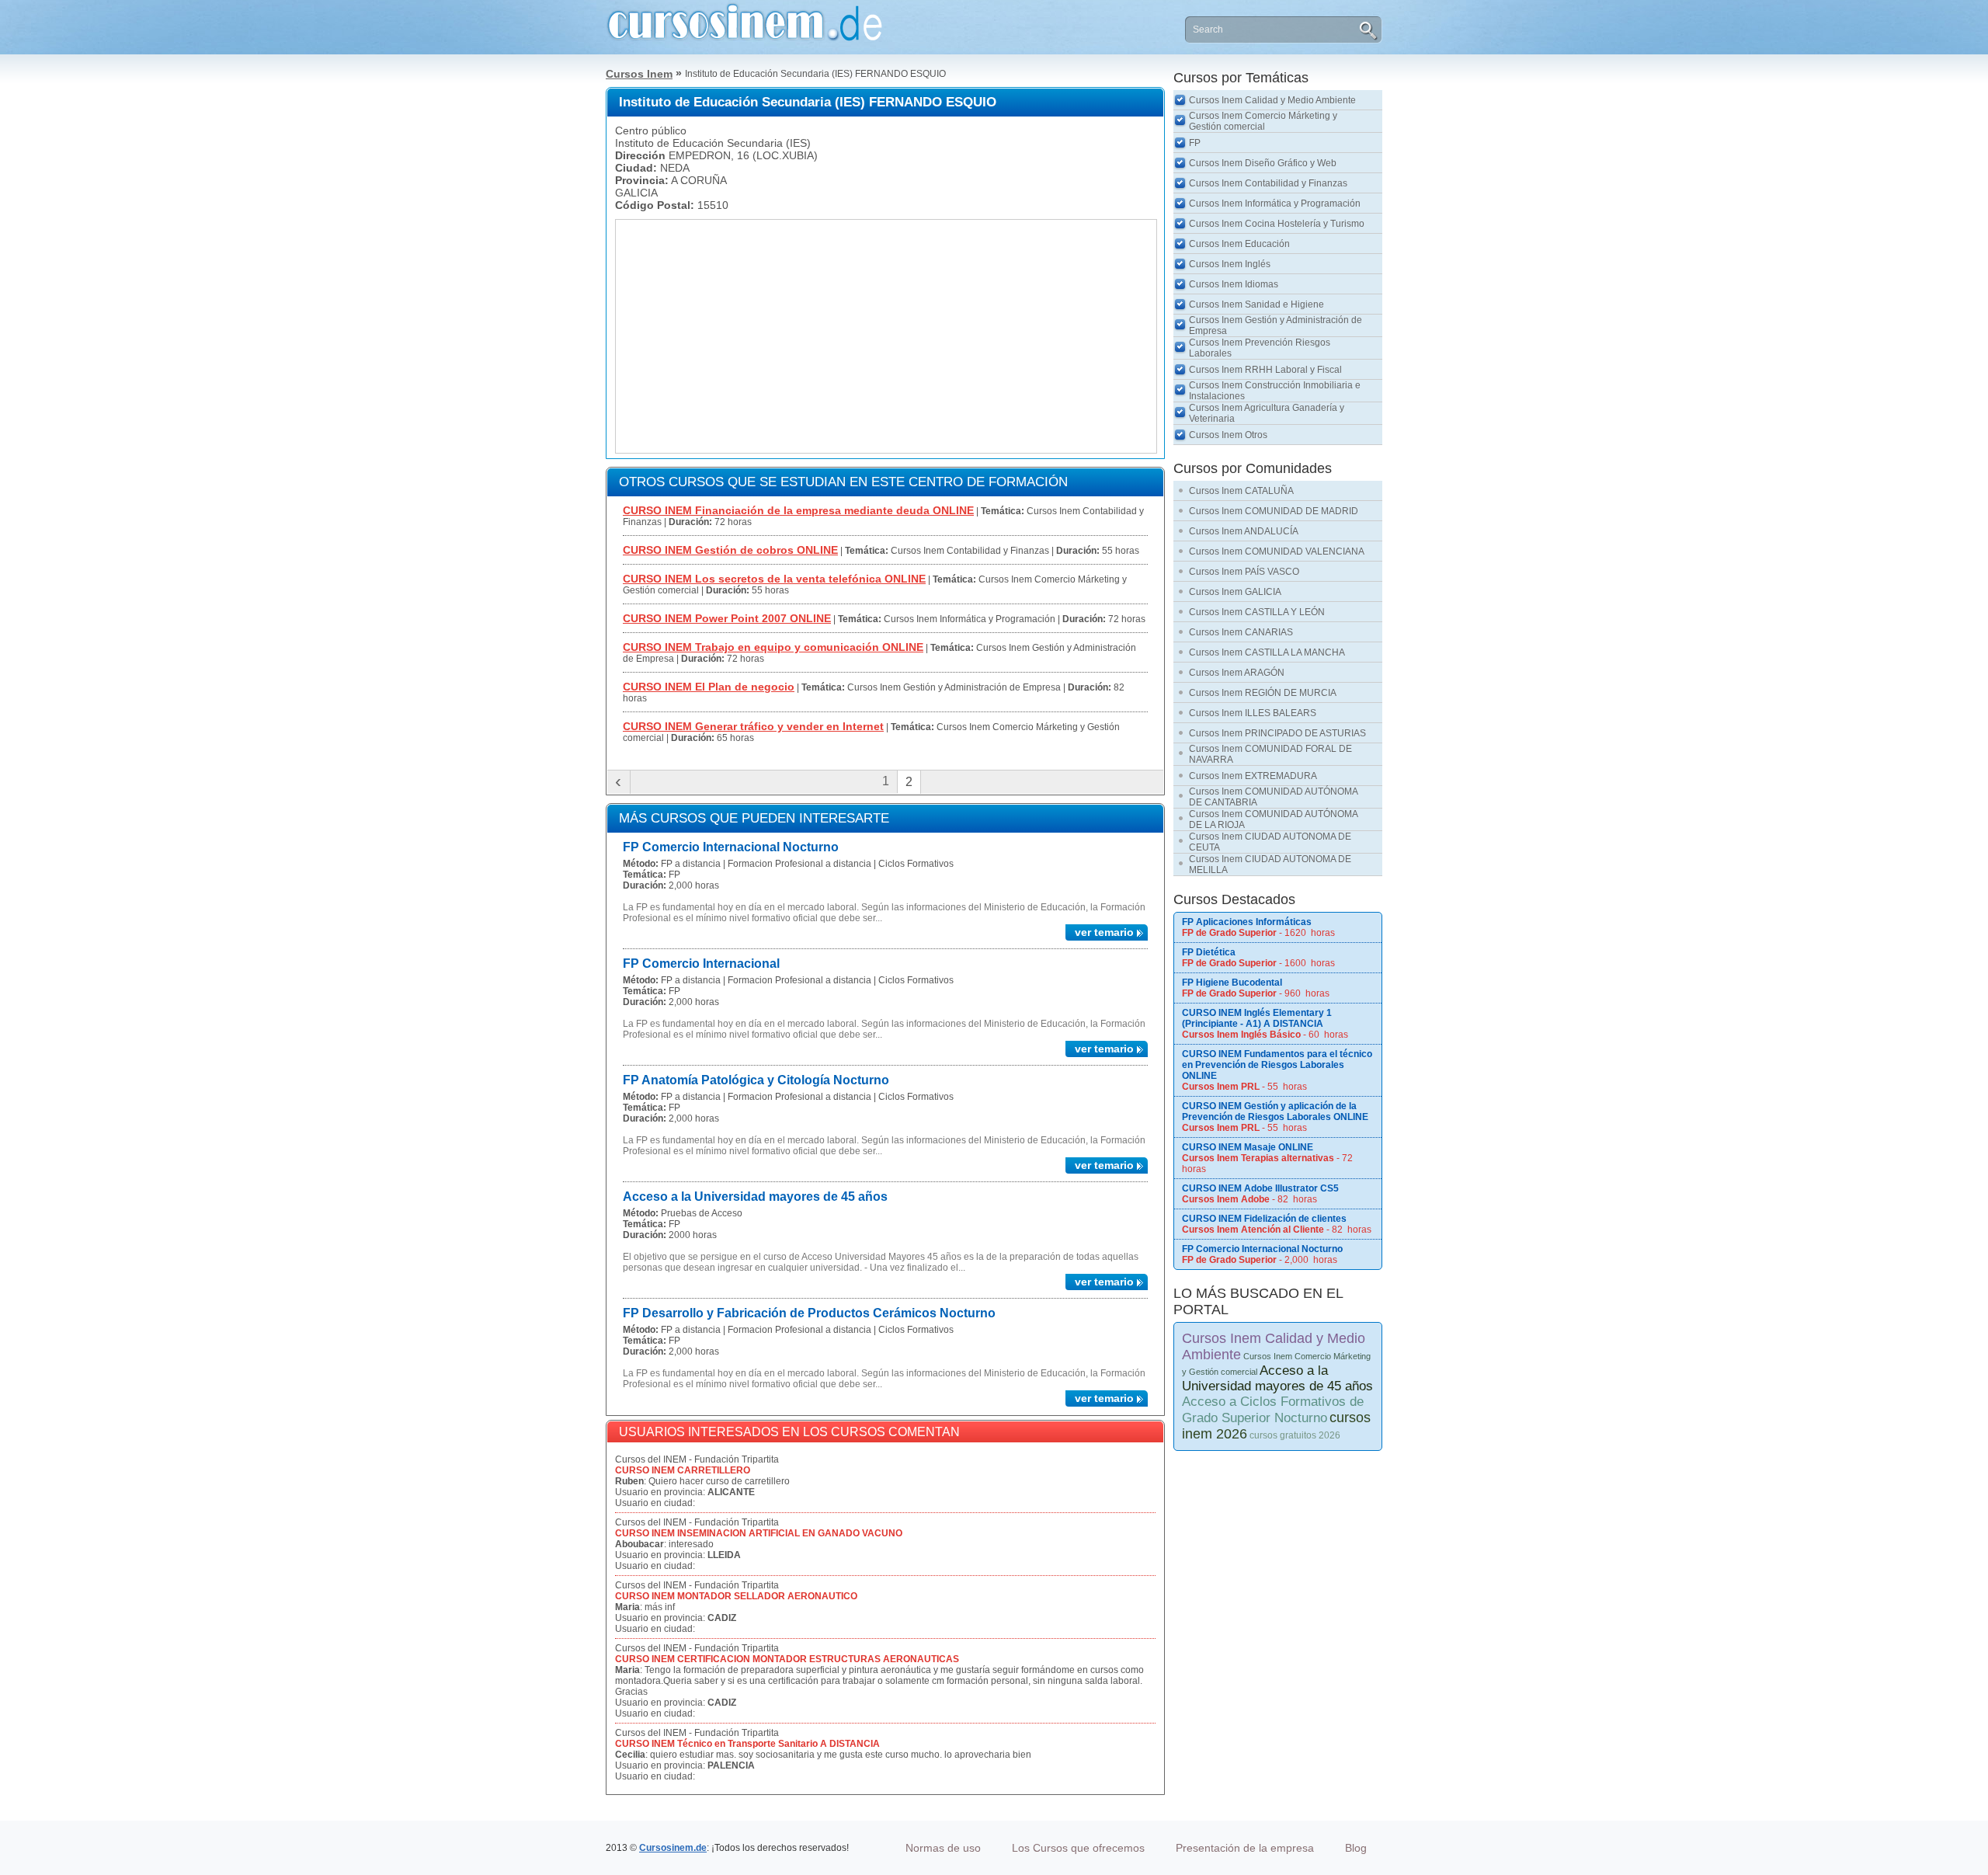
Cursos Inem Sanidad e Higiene (1256, 304)
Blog (1356, 1848)
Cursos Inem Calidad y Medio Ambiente (1272, 100)
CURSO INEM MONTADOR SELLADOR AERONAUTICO (736, 1596)
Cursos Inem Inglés (1230, 264)
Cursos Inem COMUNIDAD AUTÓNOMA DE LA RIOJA (1274, 819)
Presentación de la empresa (1245, 1848)
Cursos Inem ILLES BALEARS (1253, 713)
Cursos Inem (639, 74)
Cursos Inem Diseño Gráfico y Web (1263, 163)
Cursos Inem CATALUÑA (1241, 491)
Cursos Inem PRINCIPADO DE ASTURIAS (1277, 733)
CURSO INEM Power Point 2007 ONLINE (727, 618)
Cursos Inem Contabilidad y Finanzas (1268, 183)
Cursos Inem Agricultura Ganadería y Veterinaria (1267, 413)
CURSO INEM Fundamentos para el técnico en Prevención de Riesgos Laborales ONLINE (1277, 1065)
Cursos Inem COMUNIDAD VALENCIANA (1277, 551)
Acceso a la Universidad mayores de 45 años (755, 1197)
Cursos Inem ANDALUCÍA (1244, 531)
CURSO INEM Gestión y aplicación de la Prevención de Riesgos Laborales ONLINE (1275, 1111)
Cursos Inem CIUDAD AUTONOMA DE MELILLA (1270, 864)
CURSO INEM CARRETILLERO (683, 1470)
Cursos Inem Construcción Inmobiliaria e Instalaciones (1275, 391)
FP (1195, 143)
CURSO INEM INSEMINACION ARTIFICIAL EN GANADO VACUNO (759, 1533)
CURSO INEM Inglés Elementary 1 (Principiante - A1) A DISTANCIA (1257, 1018)
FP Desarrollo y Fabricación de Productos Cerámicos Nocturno (809, 1313)
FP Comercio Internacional (701, 964)
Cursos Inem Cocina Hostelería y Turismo (1277, 224)
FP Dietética (1209, 952)
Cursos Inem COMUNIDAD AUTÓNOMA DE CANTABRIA (1274, 797)
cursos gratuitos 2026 (1295, 1435)
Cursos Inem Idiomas (1234, 284)
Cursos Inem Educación (1239, 244)
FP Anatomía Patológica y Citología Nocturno (756, 1080)
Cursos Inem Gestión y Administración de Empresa (1276, 325)
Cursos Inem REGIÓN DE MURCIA (1263, 693)
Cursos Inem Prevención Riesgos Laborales (1260, 348)
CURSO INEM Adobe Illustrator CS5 (1260, 1188)
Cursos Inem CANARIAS (1241, 632)
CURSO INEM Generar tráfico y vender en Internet (753, 726)
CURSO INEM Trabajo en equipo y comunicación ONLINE (773, 647)
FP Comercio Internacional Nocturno (731, 847)
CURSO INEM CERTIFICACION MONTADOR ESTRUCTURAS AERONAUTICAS (787, 1659)
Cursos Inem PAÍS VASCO (1244, 572)
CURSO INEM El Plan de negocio (709, 687)
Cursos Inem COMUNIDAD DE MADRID (1274, 511)
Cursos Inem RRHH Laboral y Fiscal (1265, 370)
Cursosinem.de (673, 1848)
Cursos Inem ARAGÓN (1237, 673)
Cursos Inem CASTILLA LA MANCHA (1267, 652)
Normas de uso (943, 1848)
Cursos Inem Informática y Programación (1275, 204)
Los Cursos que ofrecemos (1078, 1848)
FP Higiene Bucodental (1232, 983)
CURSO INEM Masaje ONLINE (1248, 1147)
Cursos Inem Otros (1228, 435)
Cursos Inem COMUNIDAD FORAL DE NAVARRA (1270, 754)
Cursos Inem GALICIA (1235, 592)
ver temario (1104, 932)
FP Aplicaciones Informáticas (1247, 922)
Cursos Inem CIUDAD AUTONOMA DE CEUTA (1270, 842)
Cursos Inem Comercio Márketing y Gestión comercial (1263, 121)
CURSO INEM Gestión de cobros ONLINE (730, 550)
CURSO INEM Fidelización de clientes (1264, 1219)
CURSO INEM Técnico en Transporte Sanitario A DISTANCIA (747, 1744)
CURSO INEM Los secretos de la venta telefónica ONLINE (774, 579)
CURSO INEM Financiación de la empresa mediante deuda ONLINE (798, 510)
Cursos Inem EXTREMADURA (1253, 776)
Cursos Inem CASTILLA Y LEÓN (1257, 612)
